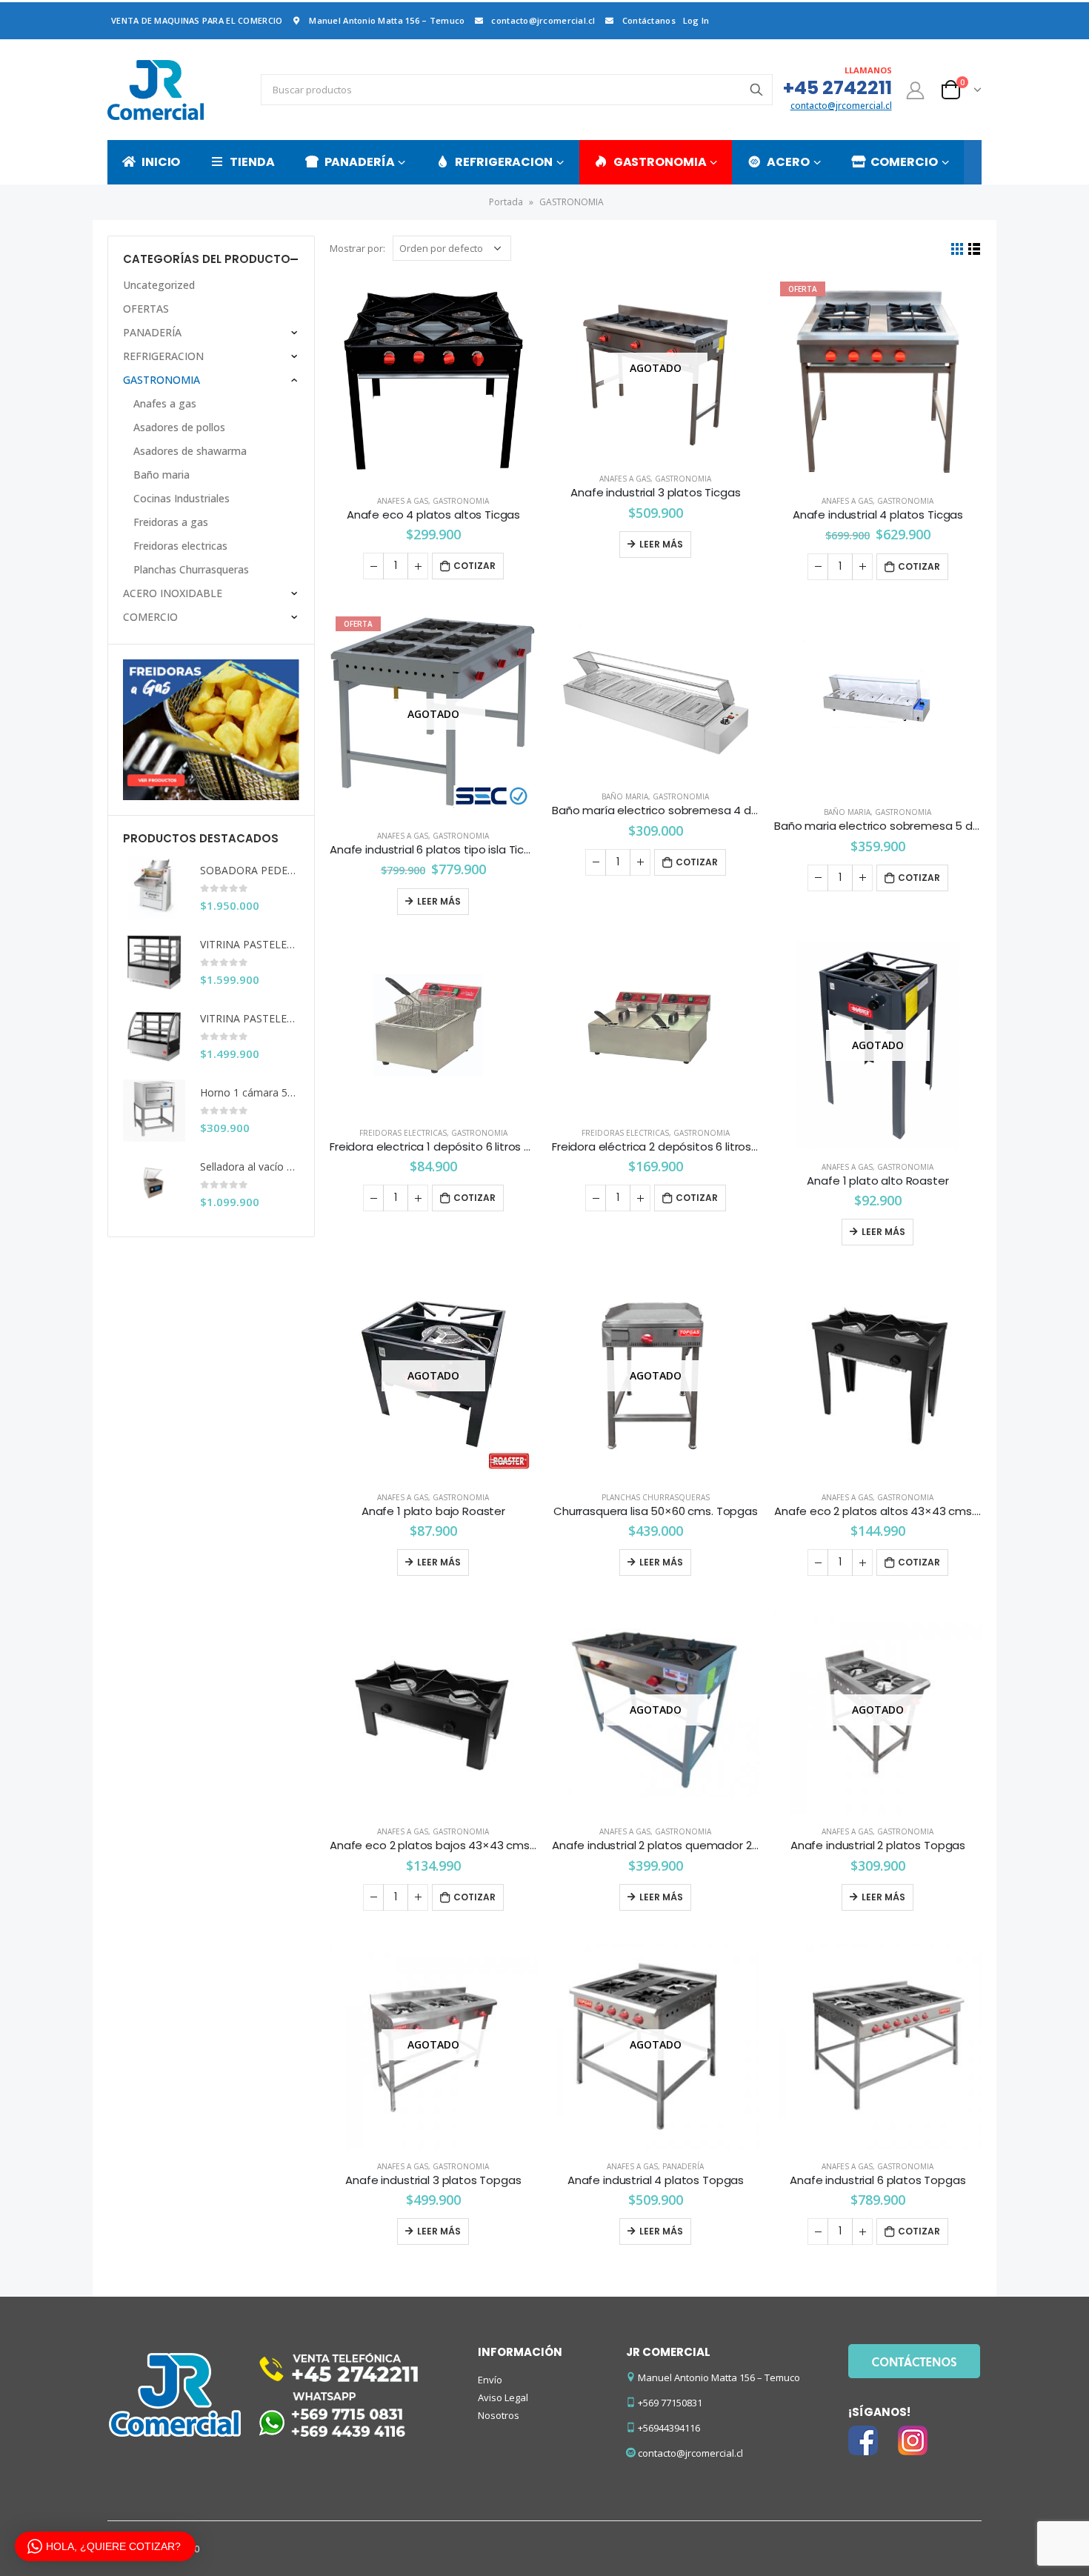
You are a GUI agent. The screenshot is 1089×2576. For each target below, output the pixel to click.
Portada (506, 202)
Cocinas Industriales (181, 498)
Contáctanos (649, 20)
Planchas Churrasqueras (656, 1497)
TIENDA (252, 162)
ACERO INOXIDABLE (173, 593)
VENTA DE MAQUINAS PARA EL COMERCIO (197, 20)
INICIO (161, 162)
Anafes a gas (403, 501)
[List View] (975, 249)
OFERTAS (146, 309)
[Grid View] (958, 249)
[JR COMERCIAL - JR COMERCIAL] (156, 90)
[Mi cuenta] (916, 90)
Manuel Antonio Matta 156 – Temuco (387, 20)
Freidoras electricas (403, 1133)
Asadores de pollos (179, 427)
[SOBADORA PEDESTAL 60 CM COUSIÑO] (154, 888)
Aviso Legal (503, 2397)
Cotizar (474, 566)
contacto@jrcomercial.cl (543, 20)
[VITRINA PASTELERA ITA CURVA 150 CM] (154, 1036)
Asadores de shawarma (190, 451)
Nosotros (499, 2415)
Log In (696, 20)
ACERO (788, 162)
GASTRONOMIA (660, 162)
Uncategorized (159, 285)
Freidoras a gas (171, 522)
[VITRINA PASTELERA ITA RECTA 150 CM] (154, 962)
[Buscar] (756, 90)
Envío (490, 2380)
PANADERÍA (360, 162)
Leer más (661, 544)
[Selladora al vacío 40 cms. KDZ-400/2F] (154, 1185)
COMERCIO (904, 162)
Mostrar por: (357, 248)
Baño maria (625, 796)
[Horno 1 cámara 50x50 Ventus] (154, 1111)
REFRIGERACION (503, 162)
